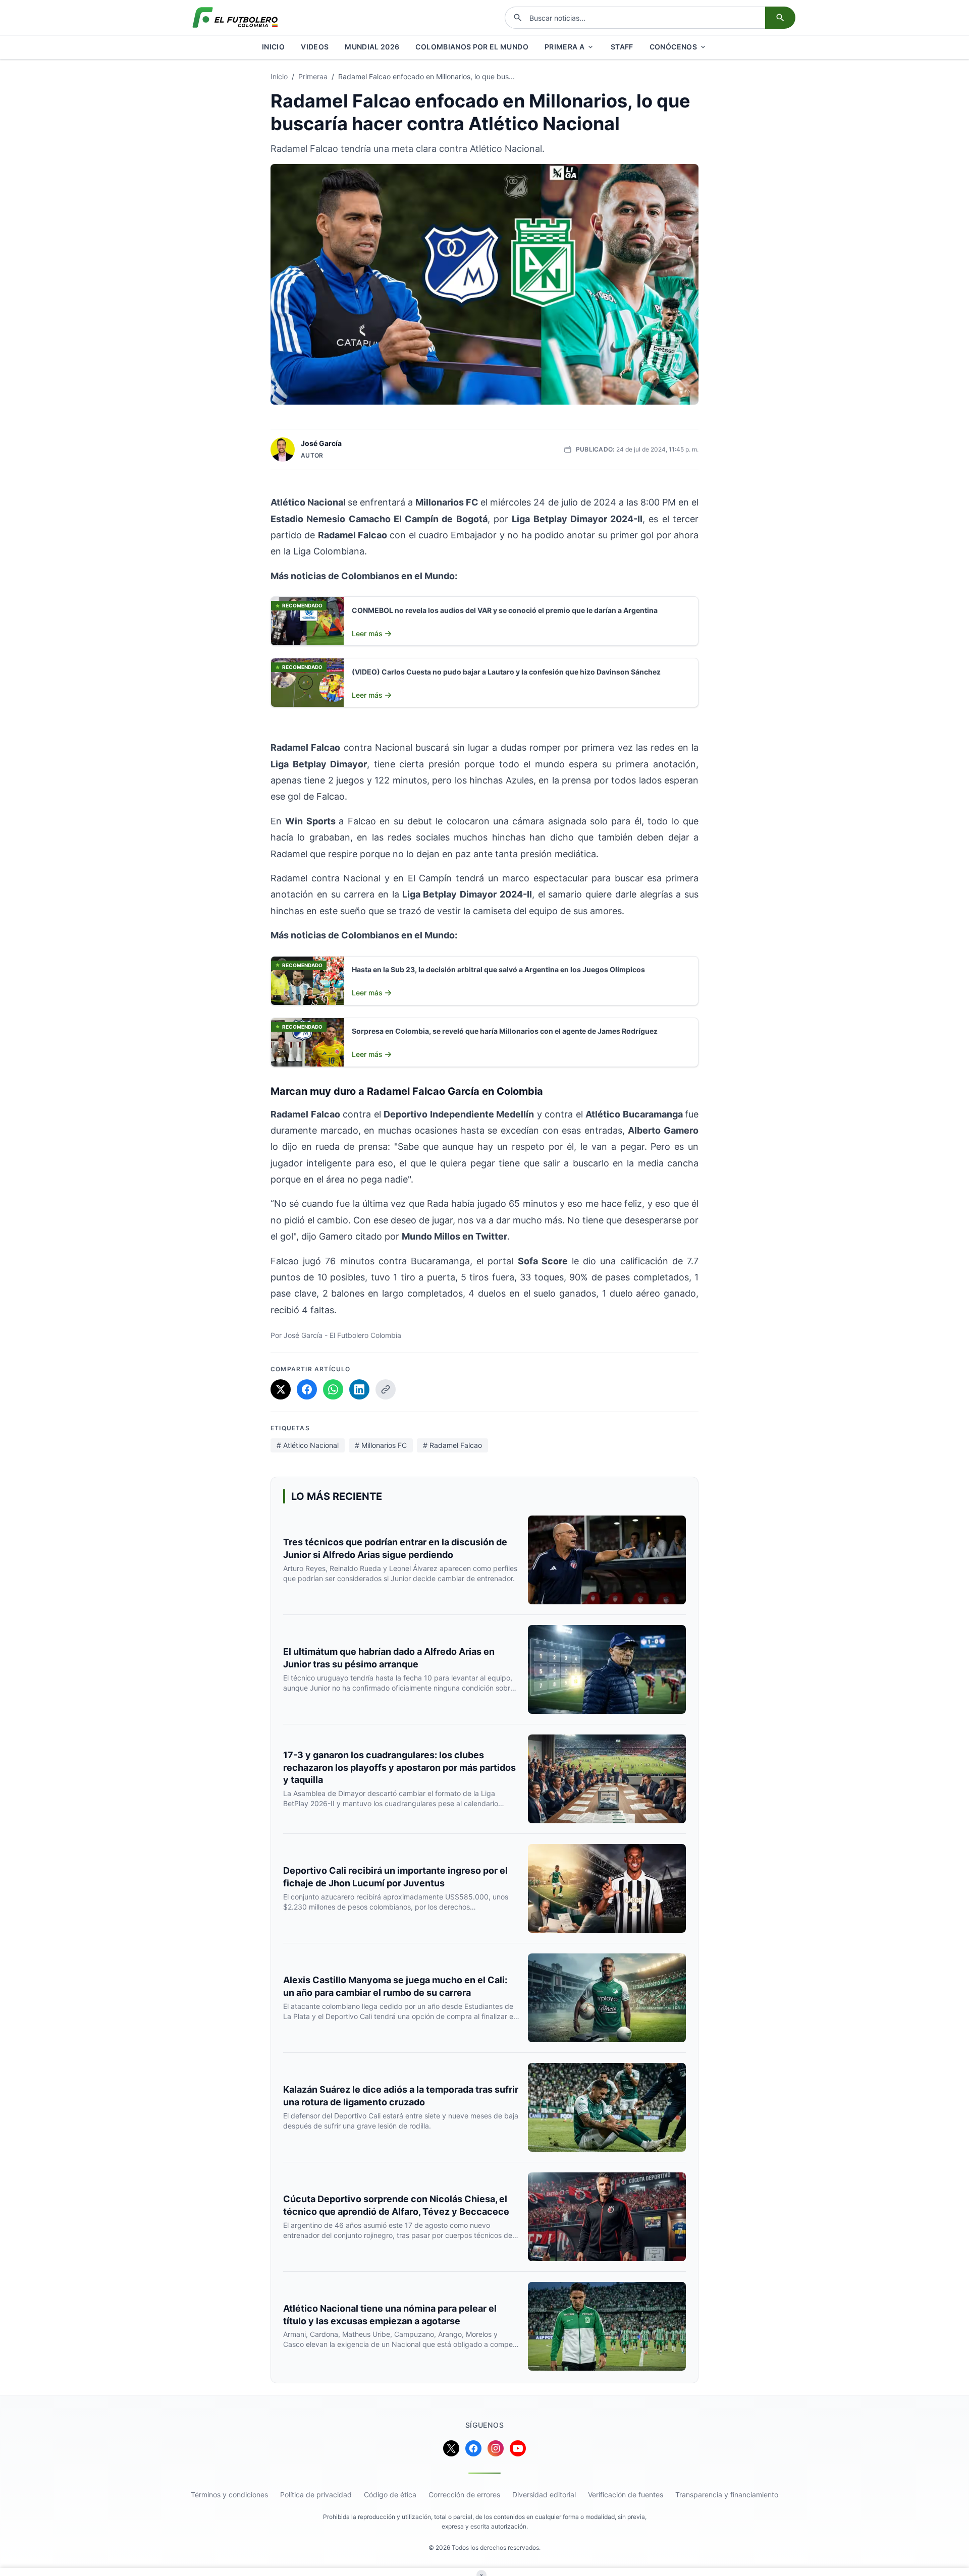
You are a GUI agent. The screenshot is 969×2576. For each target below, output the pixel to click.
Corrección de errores (464, 2495)
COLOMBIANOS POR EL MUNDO (472, 47)
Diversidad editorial (544, 2495)
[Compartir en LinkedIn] (359, 1389)
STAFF (622, 47)
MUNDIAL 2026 (372, 47)
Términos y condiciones (229, 2495)
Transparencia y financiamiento (727, 2495)
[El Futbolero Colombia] (235, 18)
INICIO (273, 47)
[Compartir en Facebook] (307, 1389)
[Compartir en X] (281, 1389)
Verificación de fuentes (626, 2495)
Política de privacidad (316, 2495)
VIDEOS (315, 47)
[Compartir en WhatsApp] (333, 1389)
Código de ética (390, 2495)
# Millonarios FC (381, 1445)
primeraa (313, 76)
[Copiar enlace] (386, 1389)
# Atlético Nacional (308, 1445)
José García (321, 443)
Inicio (279, 76)
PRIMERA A (564, 47)
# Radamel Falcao (452, 1445)
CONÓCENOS (673, 47)
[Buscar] (780, 18)
